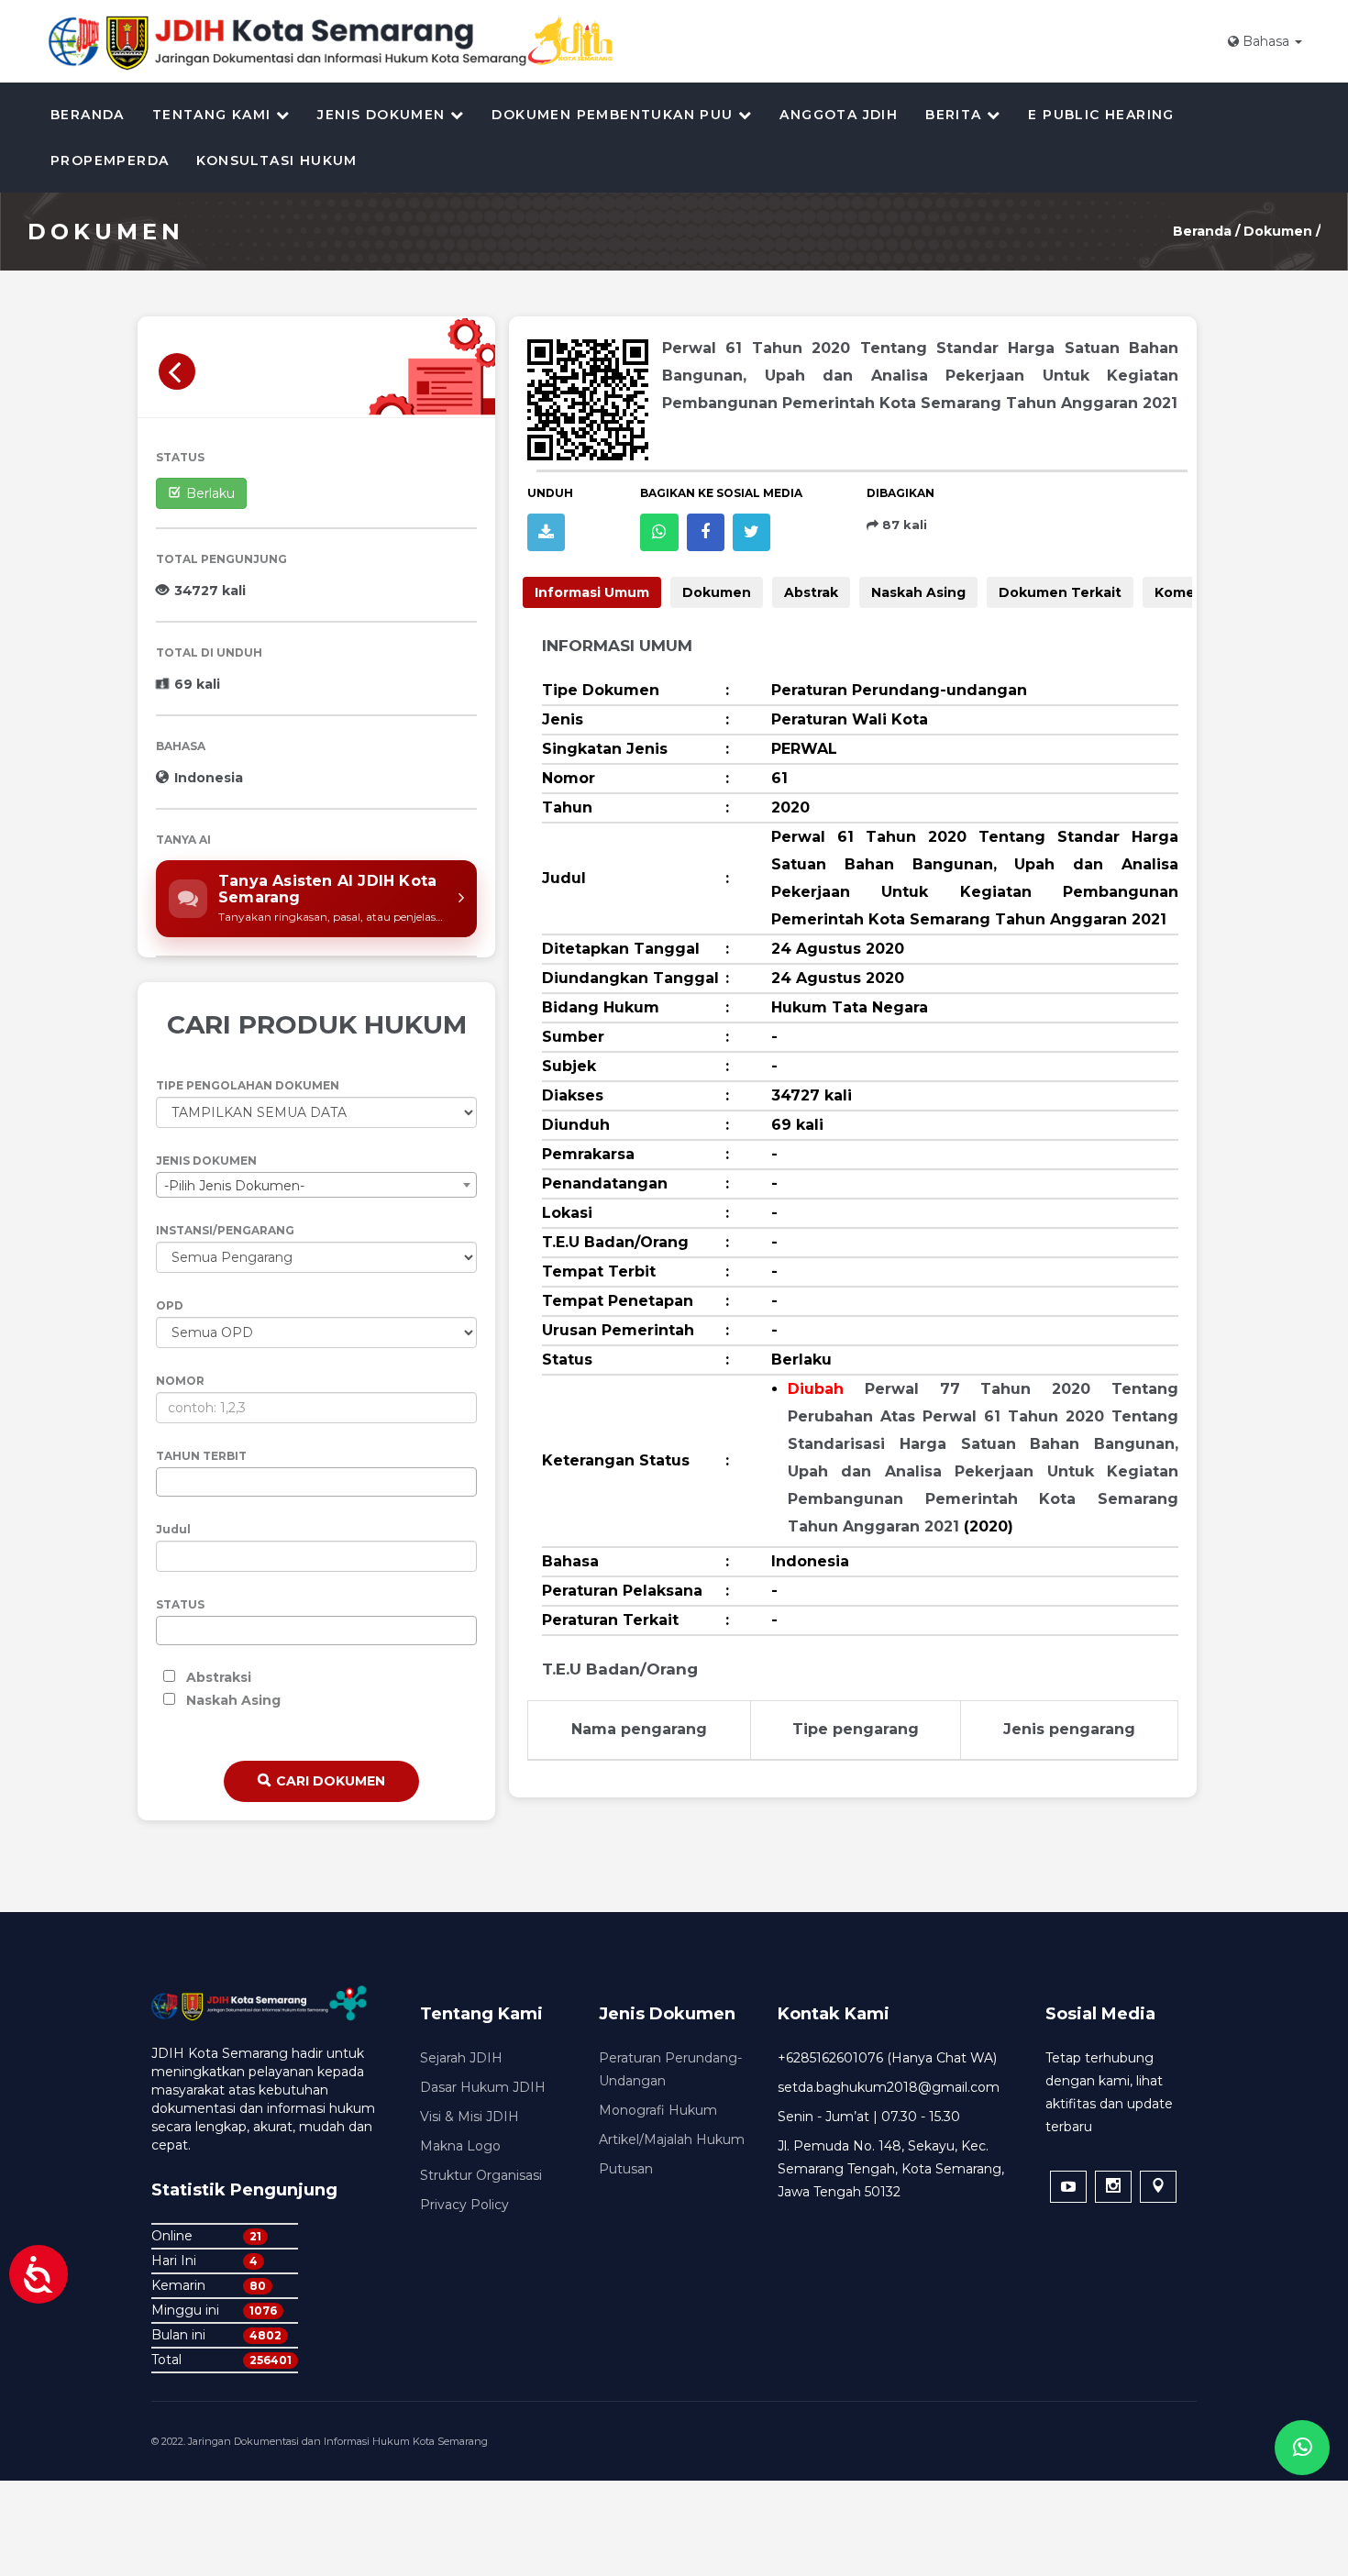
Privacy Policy (464, 2205)
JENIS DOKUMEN (206, 1161)
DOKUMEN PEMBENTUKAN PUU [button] (615, 115)
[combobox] (316, 1185)
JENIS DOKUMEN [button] (384, 115)
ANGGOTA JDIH (839, 115)
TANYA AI (183, 840)
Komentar (1189, 592)
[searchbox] (166, 1483)
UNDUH (550, 493)
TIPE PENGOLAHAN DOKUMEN (248, 1085)
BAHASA (181, 746)
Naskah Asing (233, 1700)
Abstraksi (219, 1677)
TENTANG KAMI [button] (214, 115)
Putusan (626, 2169)
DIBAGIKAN (901, 493)
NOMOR (180, 1381)
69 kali (197, 684)
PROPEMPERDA (110, 160)
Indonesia (209, 778)
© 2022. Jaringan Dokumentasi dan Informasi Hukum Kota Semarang (320, 2441)
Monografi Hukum (658, 2110)
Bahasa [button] (1266, 41)
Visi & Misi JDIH (470, 2117)
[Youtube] (1068, 2187)
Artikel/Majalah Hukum (672, 2139)
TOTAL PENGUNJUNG (221, 559)
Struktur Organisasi (481, 2175)
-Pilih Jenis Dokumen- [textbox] (234, 1186)
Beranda (1202, 231)
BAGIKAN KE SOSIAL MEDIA (721, 493)
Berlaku (210, 493)
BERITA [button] (956, 115)
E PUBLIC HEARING (1101, 115)
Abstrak (811, 592)
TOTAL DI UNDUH (209, 652)
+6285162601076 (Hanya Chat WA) (887, 2058)
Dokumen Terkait (1060, 592)
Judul (173, 1529)
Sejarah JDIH (461, 2058)
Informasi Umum (592, 592)
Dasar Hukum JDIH (483, 2087)
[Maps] (1158, 2187)
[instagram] (1113, 2187)
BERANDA (88, 115)
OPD (170, 1305)
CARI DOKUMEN (331, 1781)
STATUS (180, 457)
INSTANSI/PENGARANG (225, 1230)
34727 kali (210, 591)
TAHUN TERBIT (201, 1456)
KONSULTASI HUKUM (276, 160)
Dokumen (1280, 231)
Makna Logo (460, 2146)
